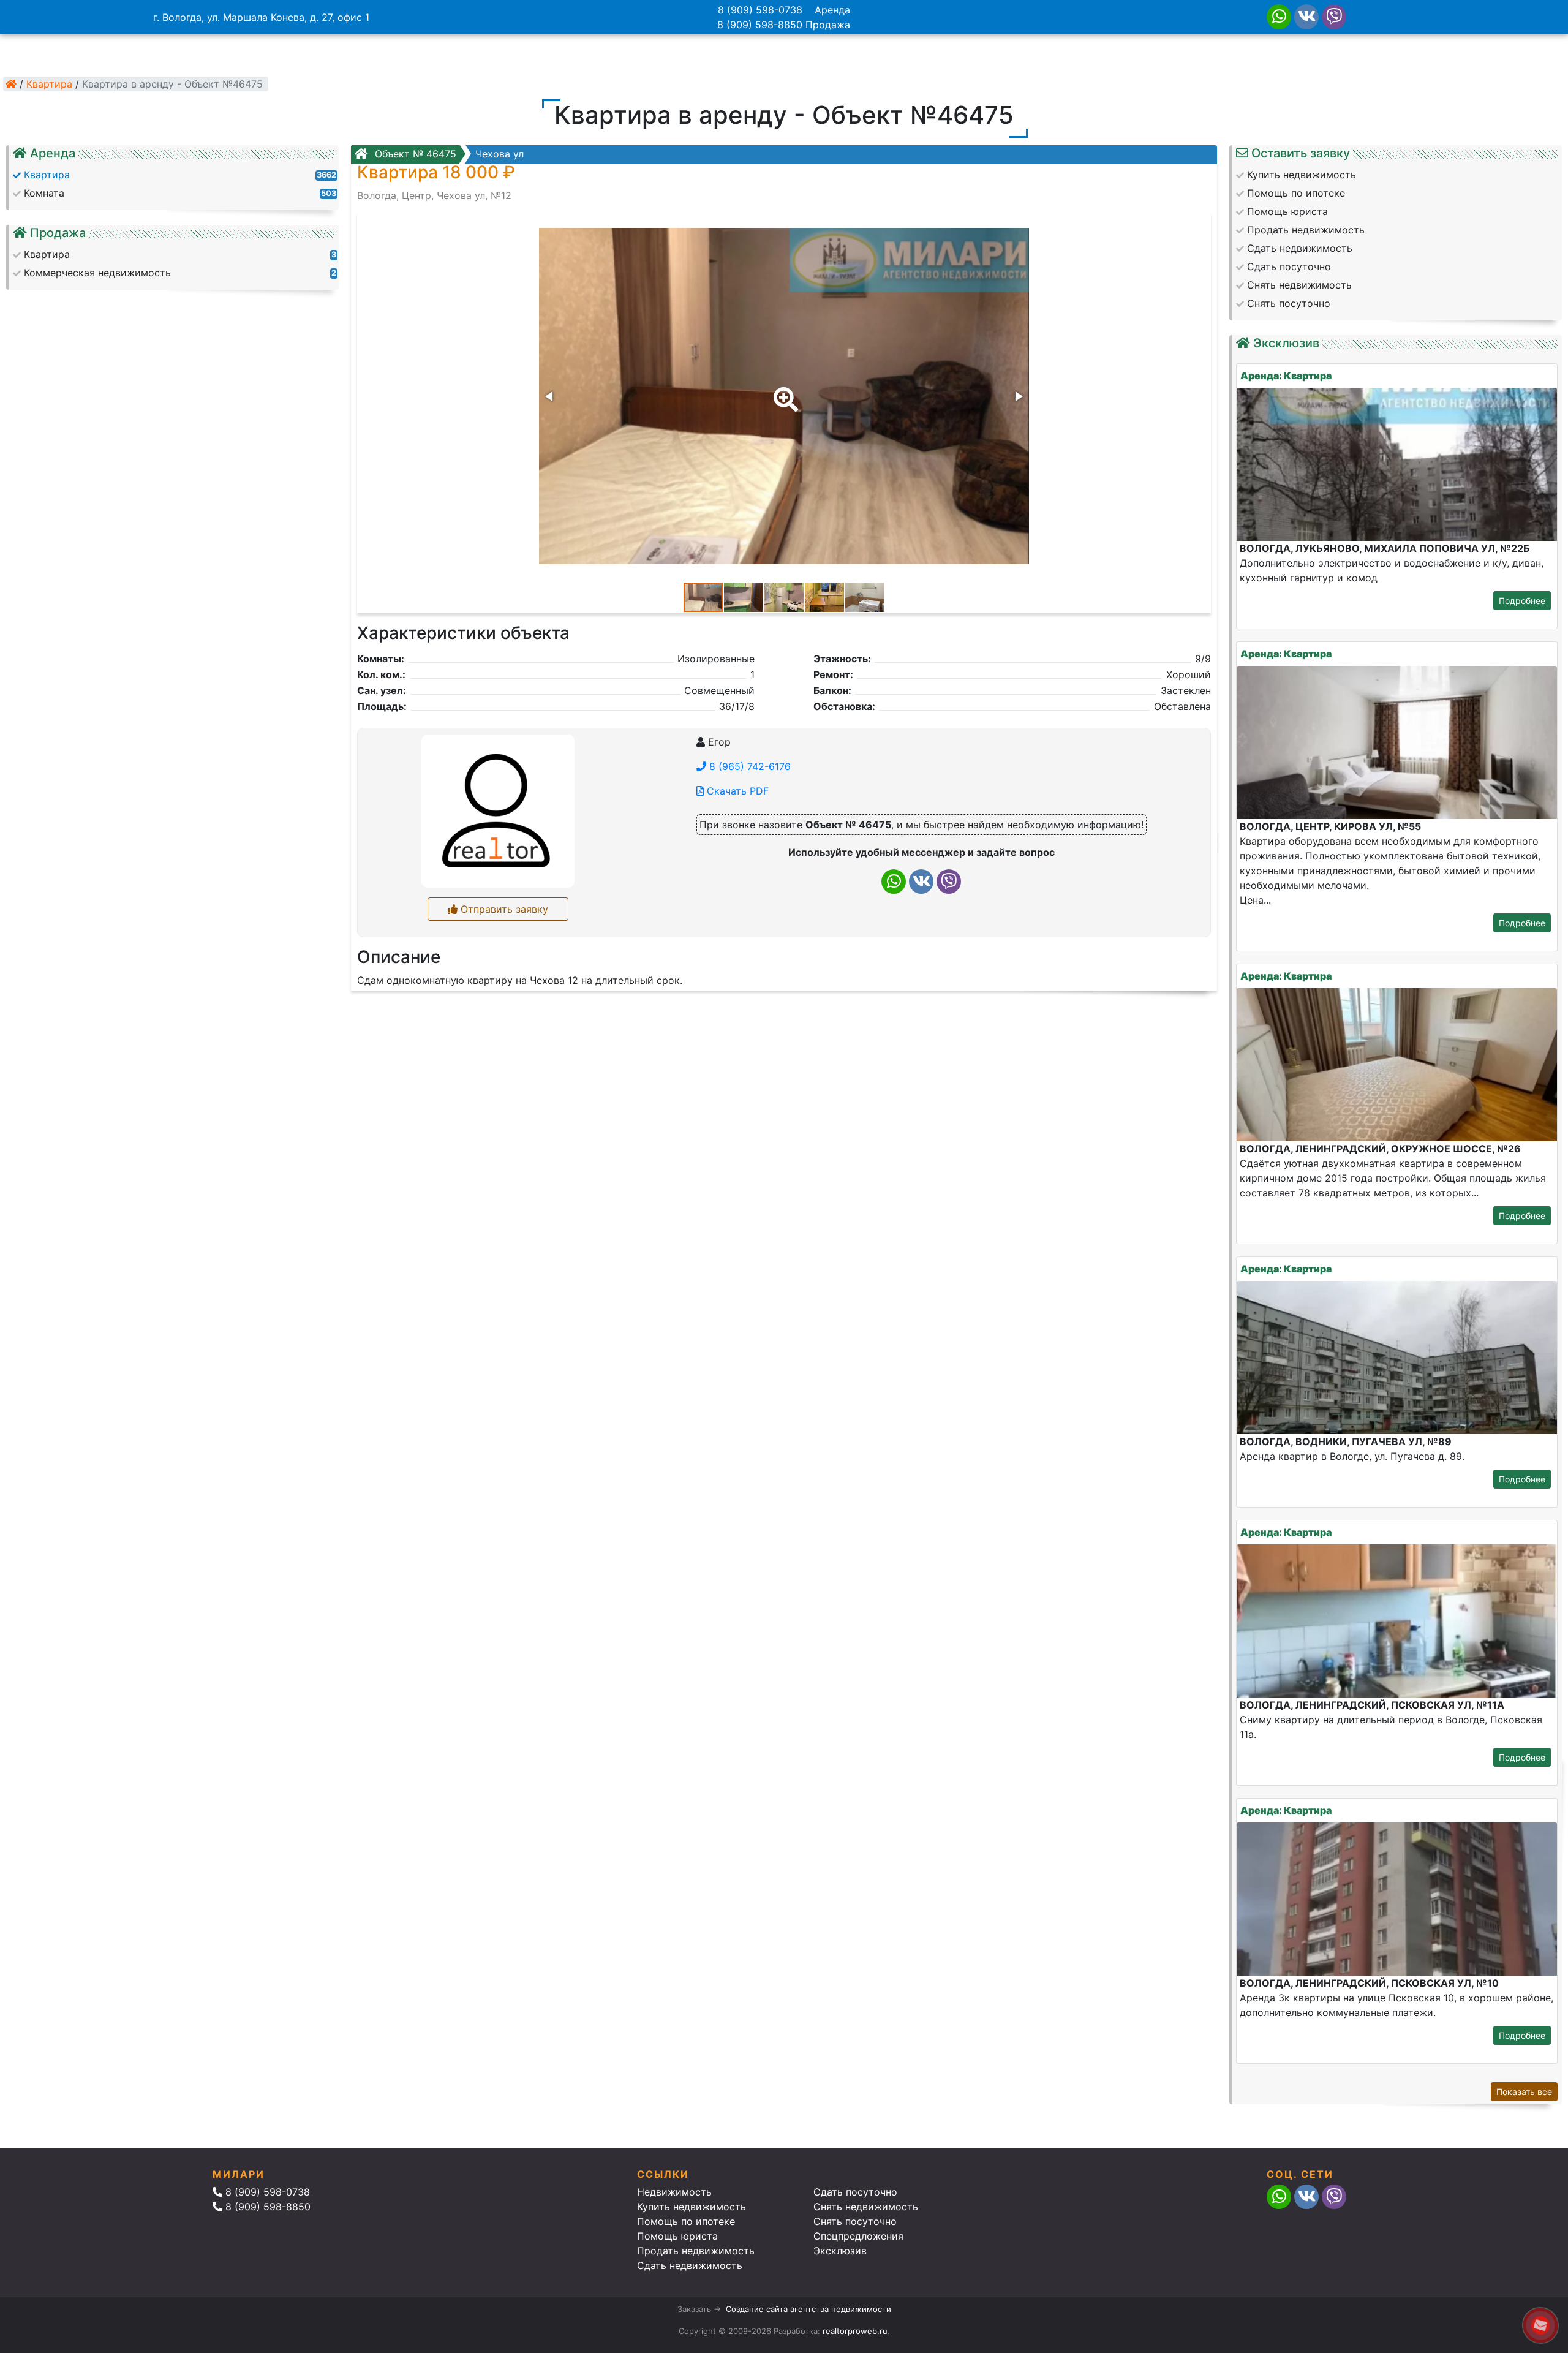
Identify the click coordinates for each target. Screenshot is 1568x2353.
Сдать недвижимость (690, 2265)
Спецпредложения (858, 2236)
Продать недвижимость (696, 2251)
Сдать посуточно (855, 2192)
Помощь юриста (677, 2236)
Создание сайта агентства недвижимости (809, 2309)
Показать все (1524, 2092)
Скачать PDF (736, 791)
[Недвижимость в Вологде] (11, 84)
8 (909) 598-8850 (760, 25)
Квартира (49, 84)
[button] (783, 391)
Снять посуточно (855, 2221)
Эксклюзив (840, 2251)
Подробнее (1522, 601)
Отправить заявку (503, 909)
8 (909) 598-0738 (760, 10)
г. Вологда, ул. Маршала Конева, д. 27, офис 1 (261, 17)
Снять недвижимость (866, 2207)
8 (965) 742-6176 (748, 766)
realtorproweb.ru (855, 2331)
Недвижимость (674, 2192)
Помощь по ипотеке (686, 2221)
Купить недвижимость (692, 2207)
